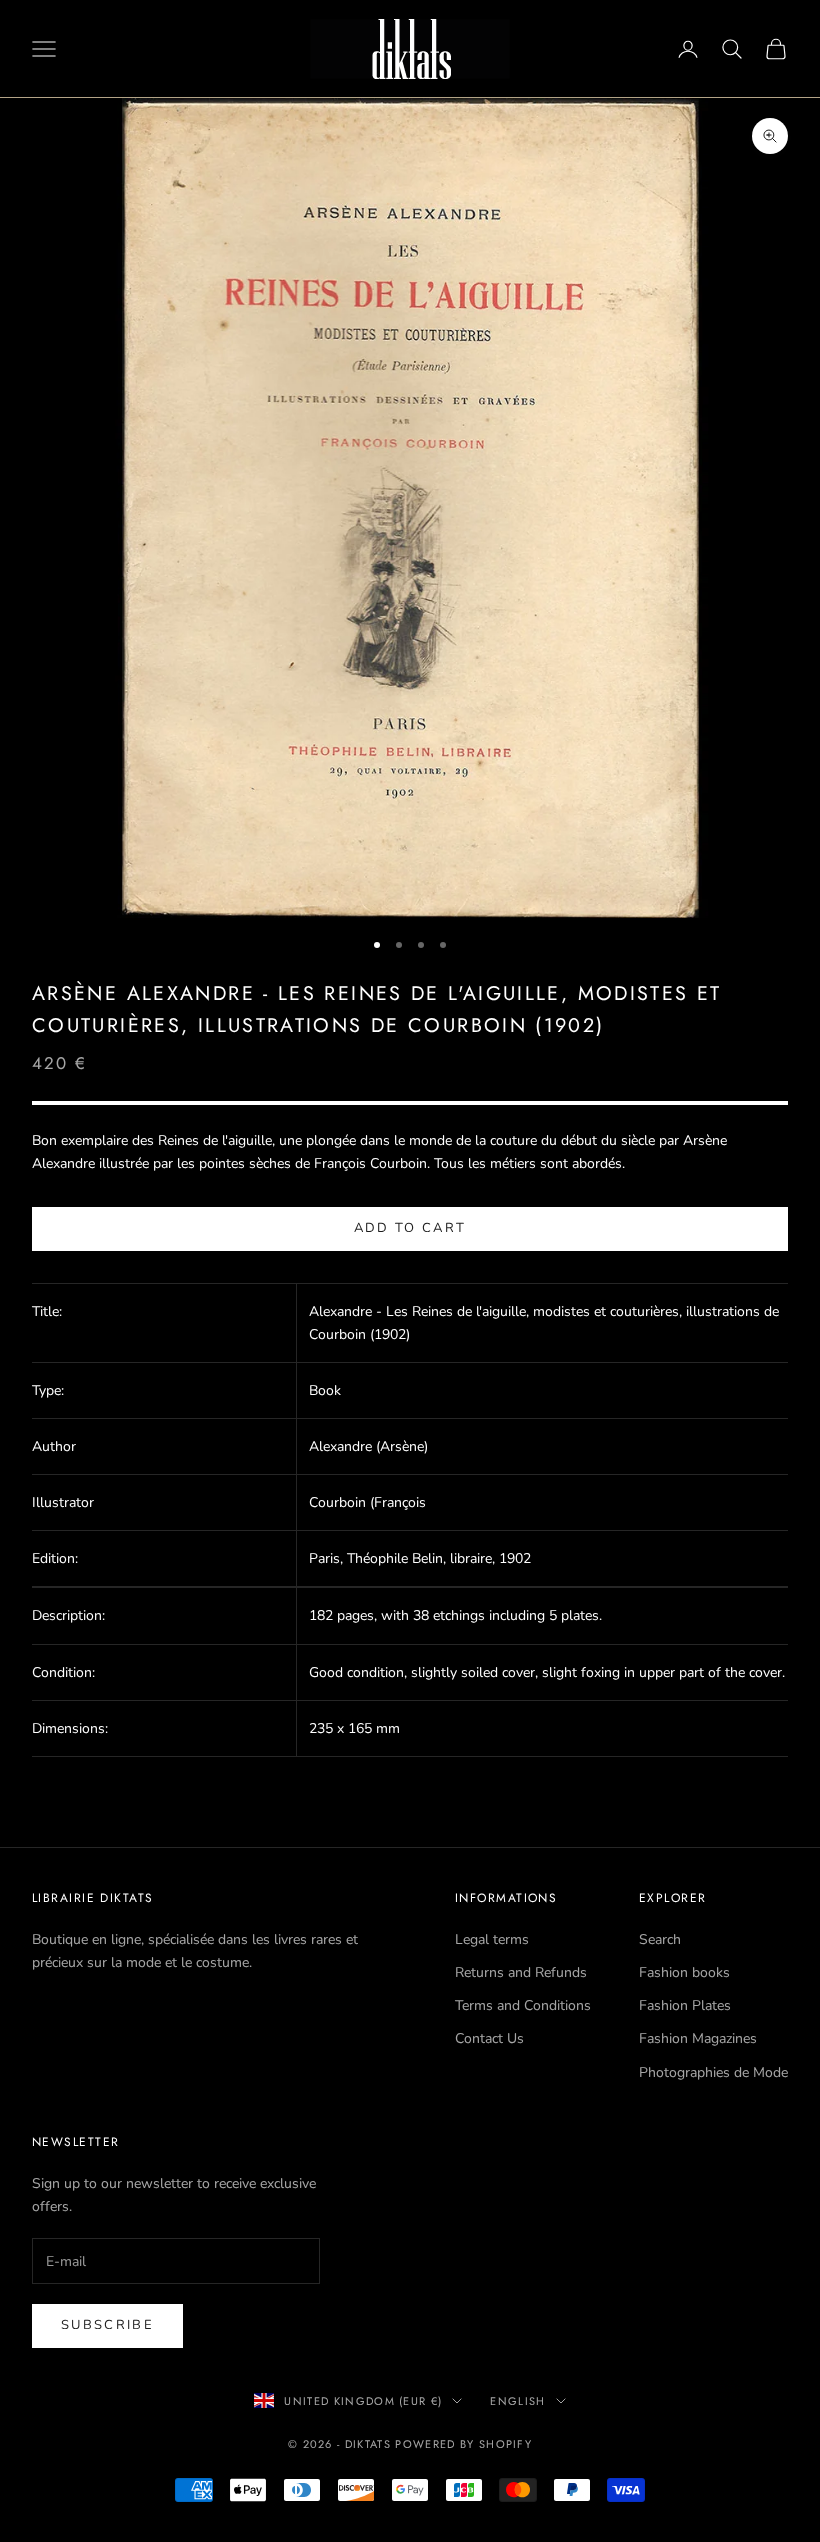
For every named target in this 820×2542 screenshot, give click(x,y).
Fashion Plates (685, 2005)
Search (660, 1939)
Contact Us (489, 2038)
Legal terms (492, 1939)
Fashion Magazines (698, 2038)
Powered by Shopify (463, 2444)
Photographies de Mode (713, 2072)
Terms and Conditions (523, 2005)
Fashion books (684, 1972)
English (517, 2401)
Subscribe (107, 2325)
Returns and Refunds (521, 1972)
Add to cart (410, 1228)
